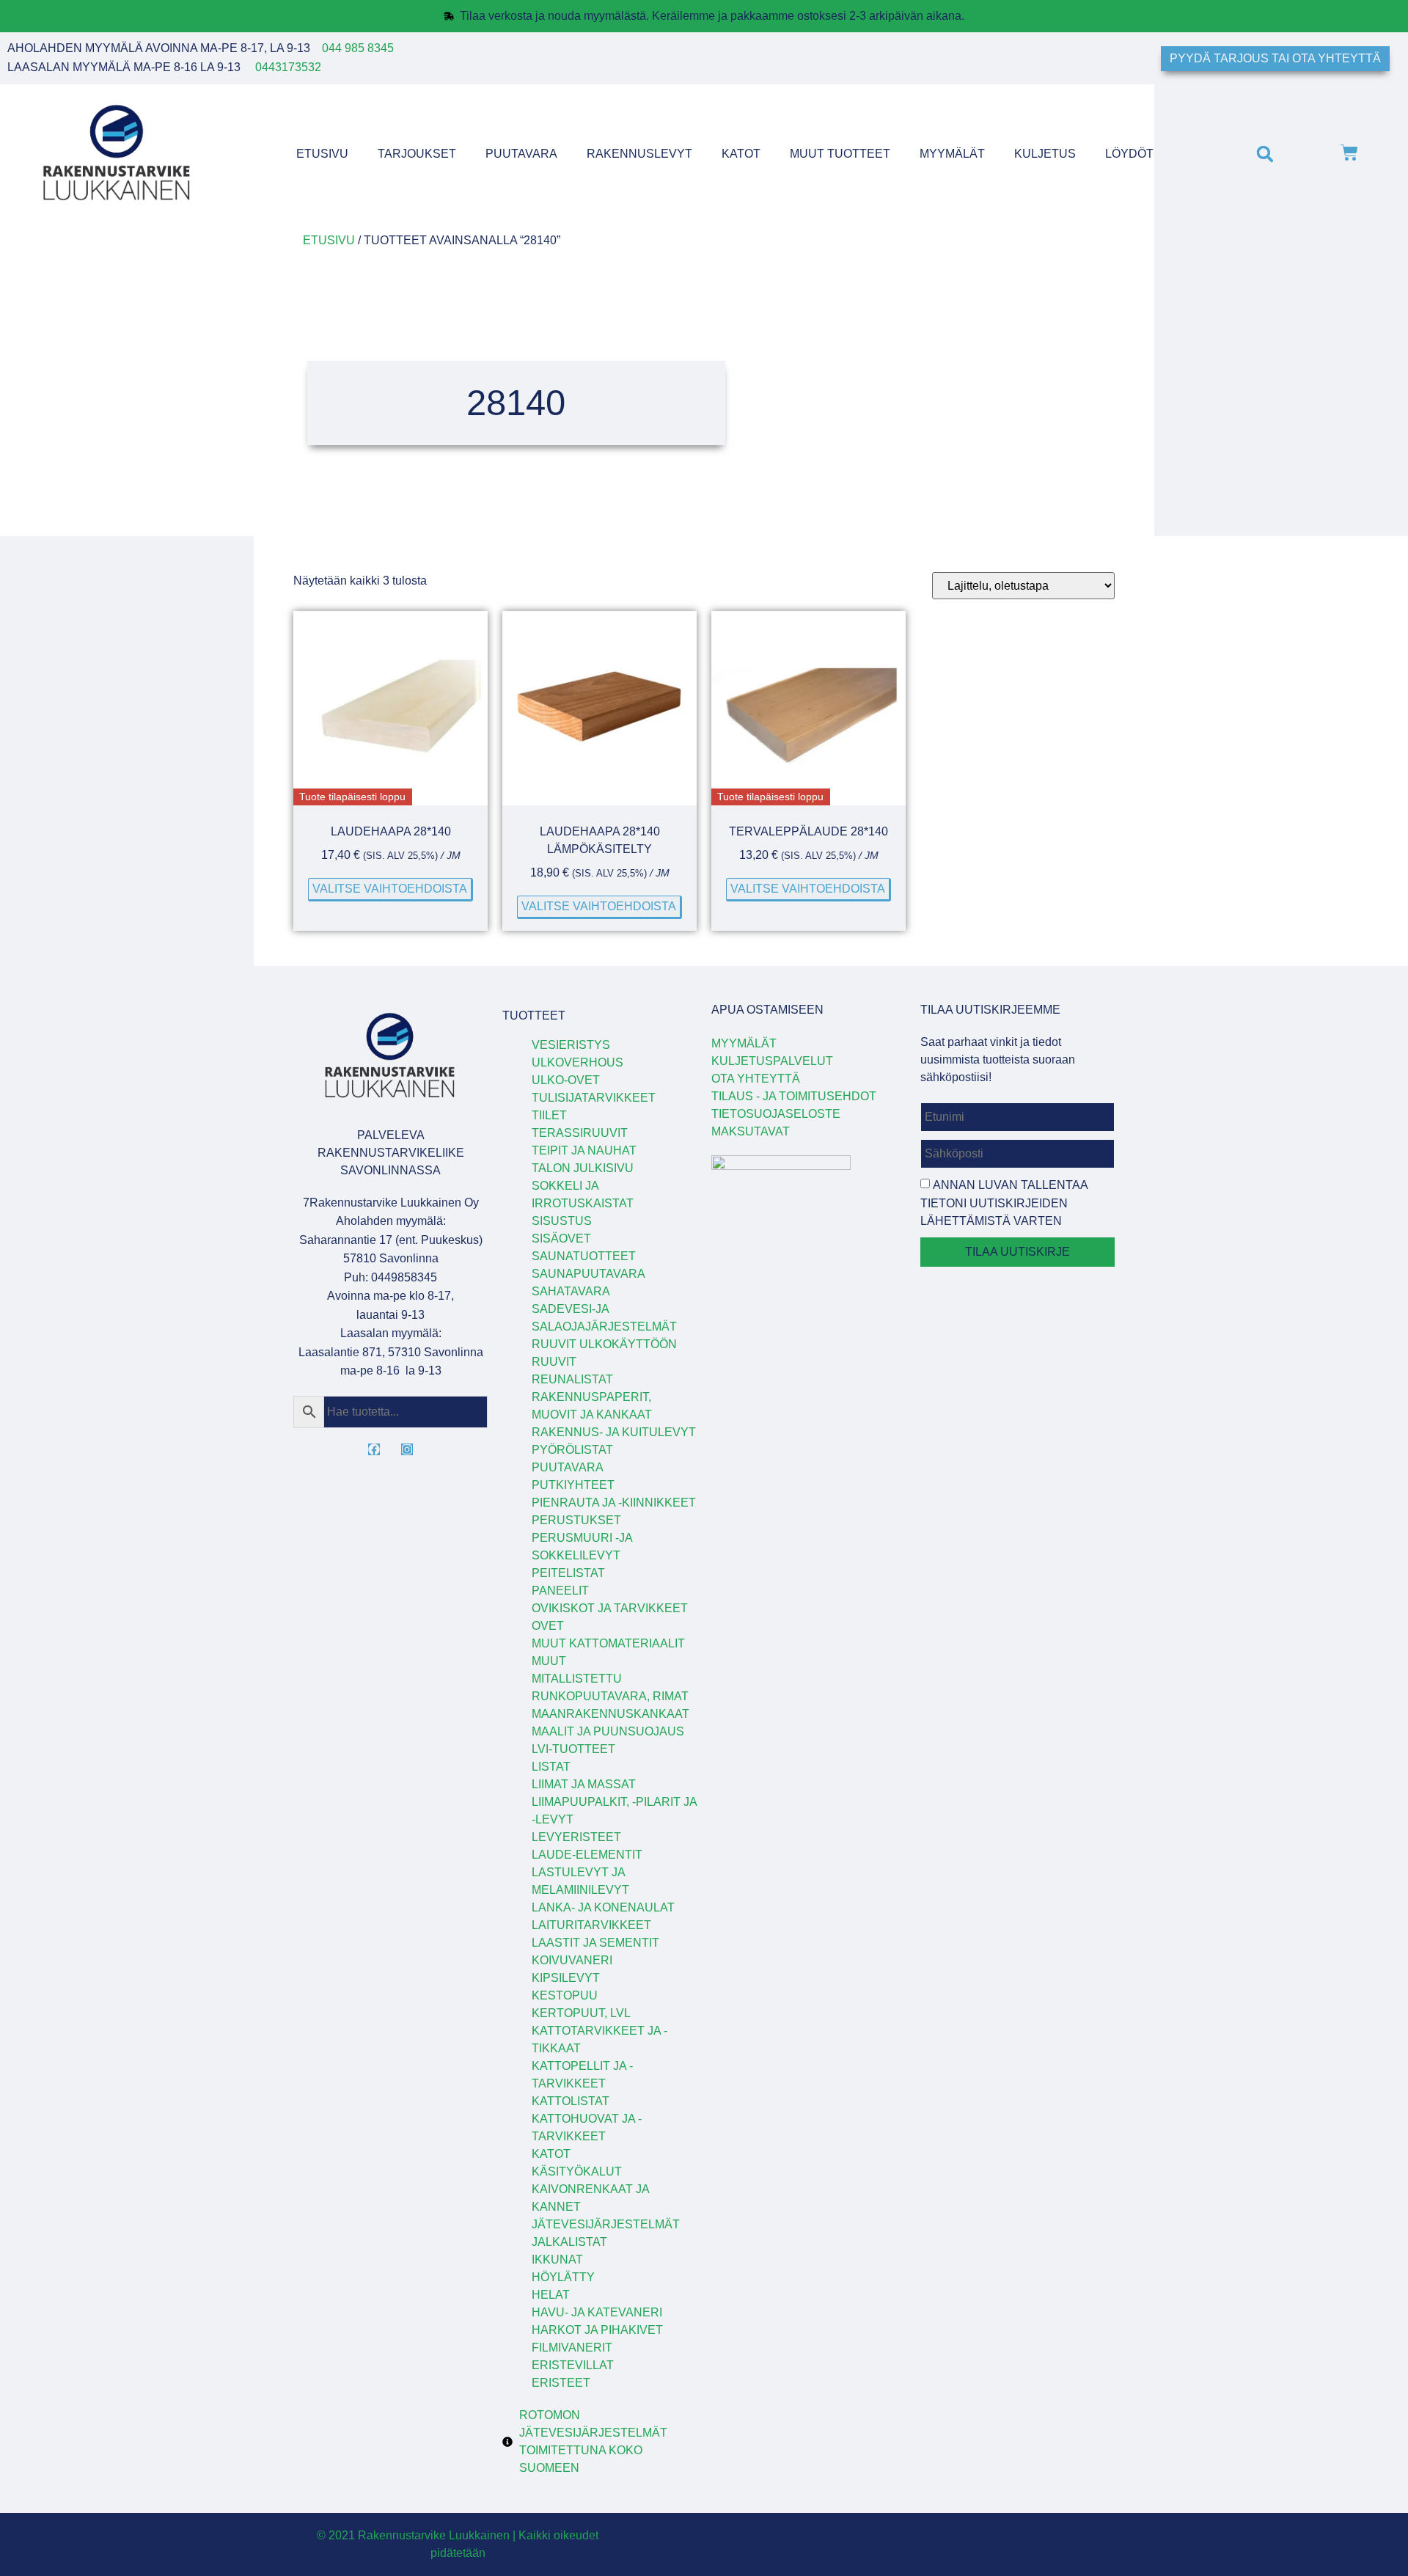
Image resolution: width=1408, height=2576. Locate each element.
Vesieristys (571, 1045)
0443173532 (288, 67)
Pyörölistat (572, 1450)
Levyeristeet (576, 1837)
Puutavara (521, 154)
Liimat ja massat (584, 1784)
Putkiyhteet (573, 1485)
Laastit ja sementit (595, 1943)
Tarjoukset (417, 154)
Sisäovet (561, 1238)
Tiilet (549, 1115)
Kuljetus (1045, 154)
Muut (549, 1661)
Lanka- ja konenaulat (603, 1907)
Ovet (548, 1626)
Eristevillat (573, 2365)
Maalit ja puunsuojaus (608, 1731)
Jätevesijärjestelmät (606, 2224)
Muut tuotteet (840, 154)
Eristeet (561, 2383)
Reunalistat (572, 1379)
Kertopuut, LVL (581, 2013)
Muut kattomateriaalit (608, 1643)
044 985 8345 (358, 48)
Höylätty (563, 2277)
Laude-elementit (587, 1855)
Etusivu (322, 154)
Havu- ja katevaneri (597, 2312)
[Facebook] (374, 1449)
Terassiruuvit (580, 1133)
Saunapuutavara (588, 1274)
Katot (741, 154)
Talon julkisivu (583, 1168)
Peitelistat (568, 1573)
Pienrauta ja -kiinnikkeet (614, 1503)
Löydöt (1129, 154)
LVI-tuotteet (573, 1749)
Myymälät (952, 154)
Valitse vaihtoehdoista (390, 889)
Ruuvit (554, 1362)
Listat (551, 1767)
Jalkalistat (569, 2242)
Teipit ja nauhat (584, 1150)
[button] (1265, 154)
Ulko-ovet (566, 1080)
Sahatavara (571, 1291)
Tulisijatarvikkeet (594, 1098)
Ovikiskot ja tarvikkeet (610, 1608)
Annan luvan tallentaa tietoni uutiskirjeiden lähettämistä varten (1004, 1203)
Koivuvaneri (572, 1960)
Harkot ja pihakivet (597, 2330)
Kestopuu (565, 1995)
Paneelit (560, 1591)
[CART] (1349, 154)
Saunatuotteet (584, 1256)
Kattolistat (571, 2101)
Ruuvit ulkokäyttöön (604, 1344)
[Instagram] (407, 1449)
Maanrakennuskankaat (610, 1714)
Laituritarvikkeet (591, 1925)
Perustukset (576, 1520)
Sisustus (562, 1221)
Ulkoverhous (577, 1062)
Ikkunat (557, 2260)
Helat (551, 2295)
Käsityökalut (577, 2171)
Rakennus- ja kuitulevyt (614, 1432)
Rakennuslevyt (639, 154)
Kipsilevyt (566, 1978)
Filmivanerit (572, 2348)
